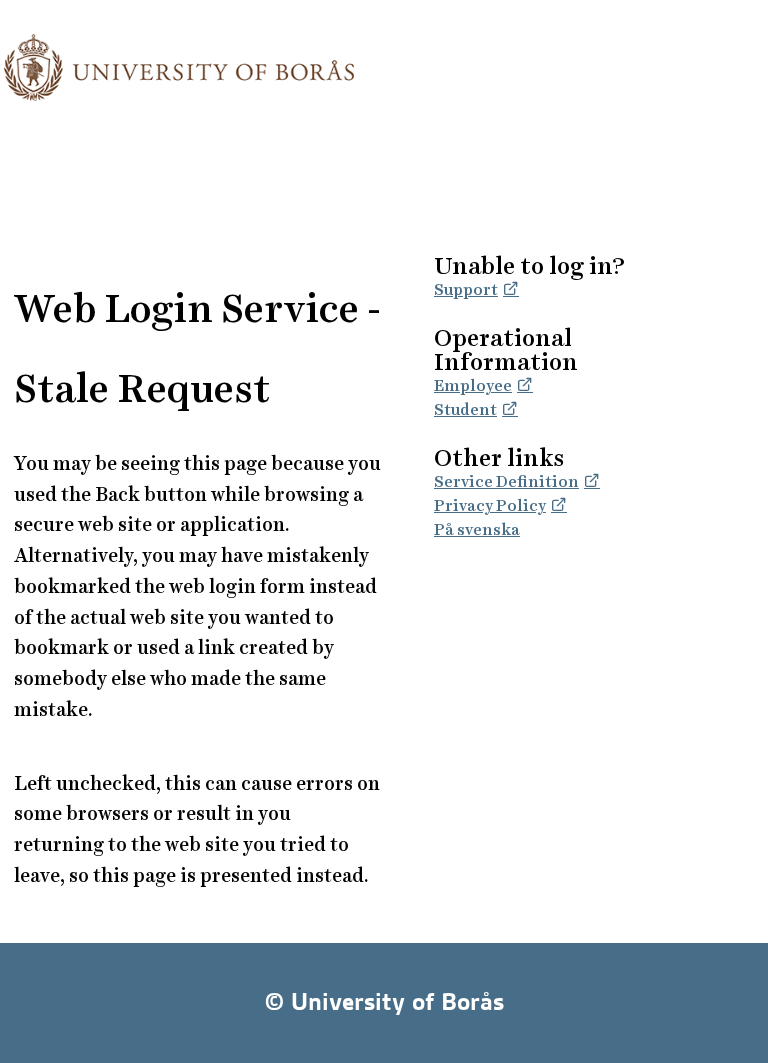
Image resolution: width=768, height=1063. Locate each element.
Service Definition (506, 481)
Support (466, 289)
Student (465, 409)
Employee (473, 385)
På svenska (477, 529)
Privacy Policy (490, 505)
